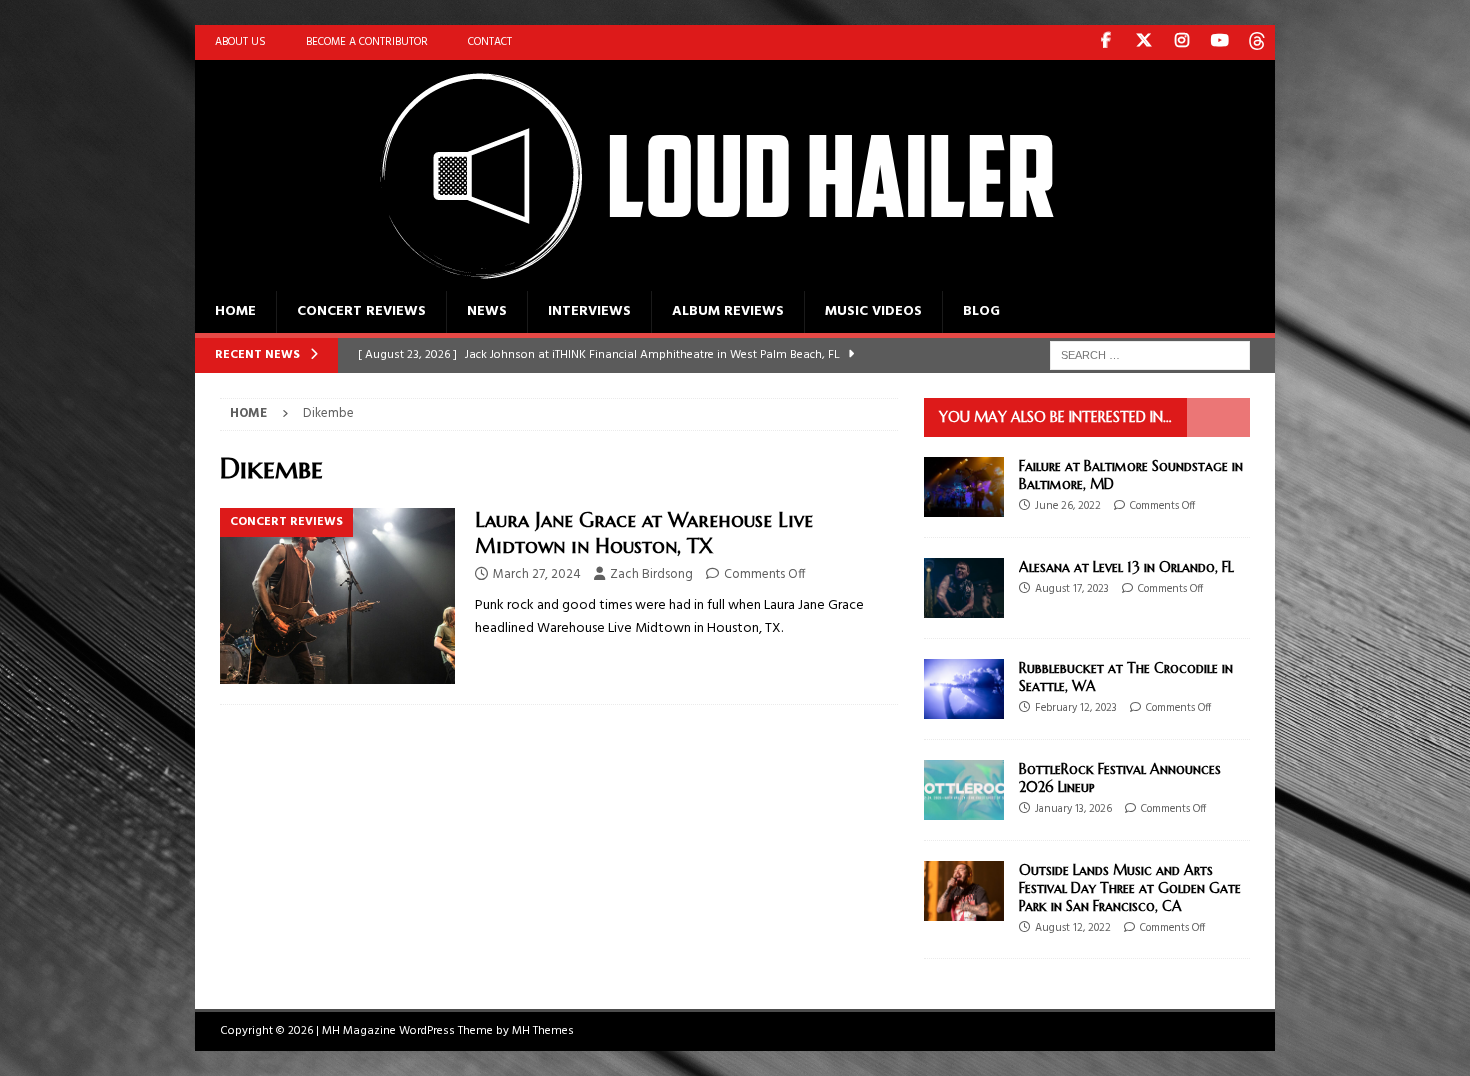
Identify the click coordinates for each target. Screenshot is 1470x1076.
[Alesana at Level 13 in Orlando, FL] (964, 588)
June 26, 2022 (1068, 506)
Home (235, 311)
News (487, 311)
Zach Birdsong (651, 574)
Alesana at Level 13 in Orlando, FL (1126, 567)
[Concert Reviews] (337, 596)
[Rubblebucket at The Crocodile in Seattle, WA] (964, 689)
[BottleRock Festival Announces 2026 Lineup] (964, 790)
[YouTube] (1219, 42)
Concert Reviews (361, 311)
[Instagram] (1181, 42)
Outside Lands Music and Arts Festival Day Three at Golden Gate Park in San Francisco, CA (1130, 888)
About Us (240, 42)
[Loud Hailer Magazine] (695, 279)
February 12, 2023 (1076, 708)
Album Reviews (728, 311)
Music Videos (873, 311)
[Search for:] (1150, 355)
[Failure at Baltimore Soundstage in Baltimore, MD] (964, 487)
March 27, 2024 (537, 574)
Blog (981, 311)
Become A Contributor (367, 42)
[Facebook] (1105, 42)
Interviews (589, 311)
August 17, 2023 (1072, 589)
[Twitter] (1143, 42)
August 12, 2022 (1073, 928)
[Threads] (1257, 42)
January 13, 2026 (1073, 809)
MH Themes (543, 1031)
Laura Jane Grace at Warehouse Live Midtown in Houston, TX (644, 533)
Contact (490, 42)
